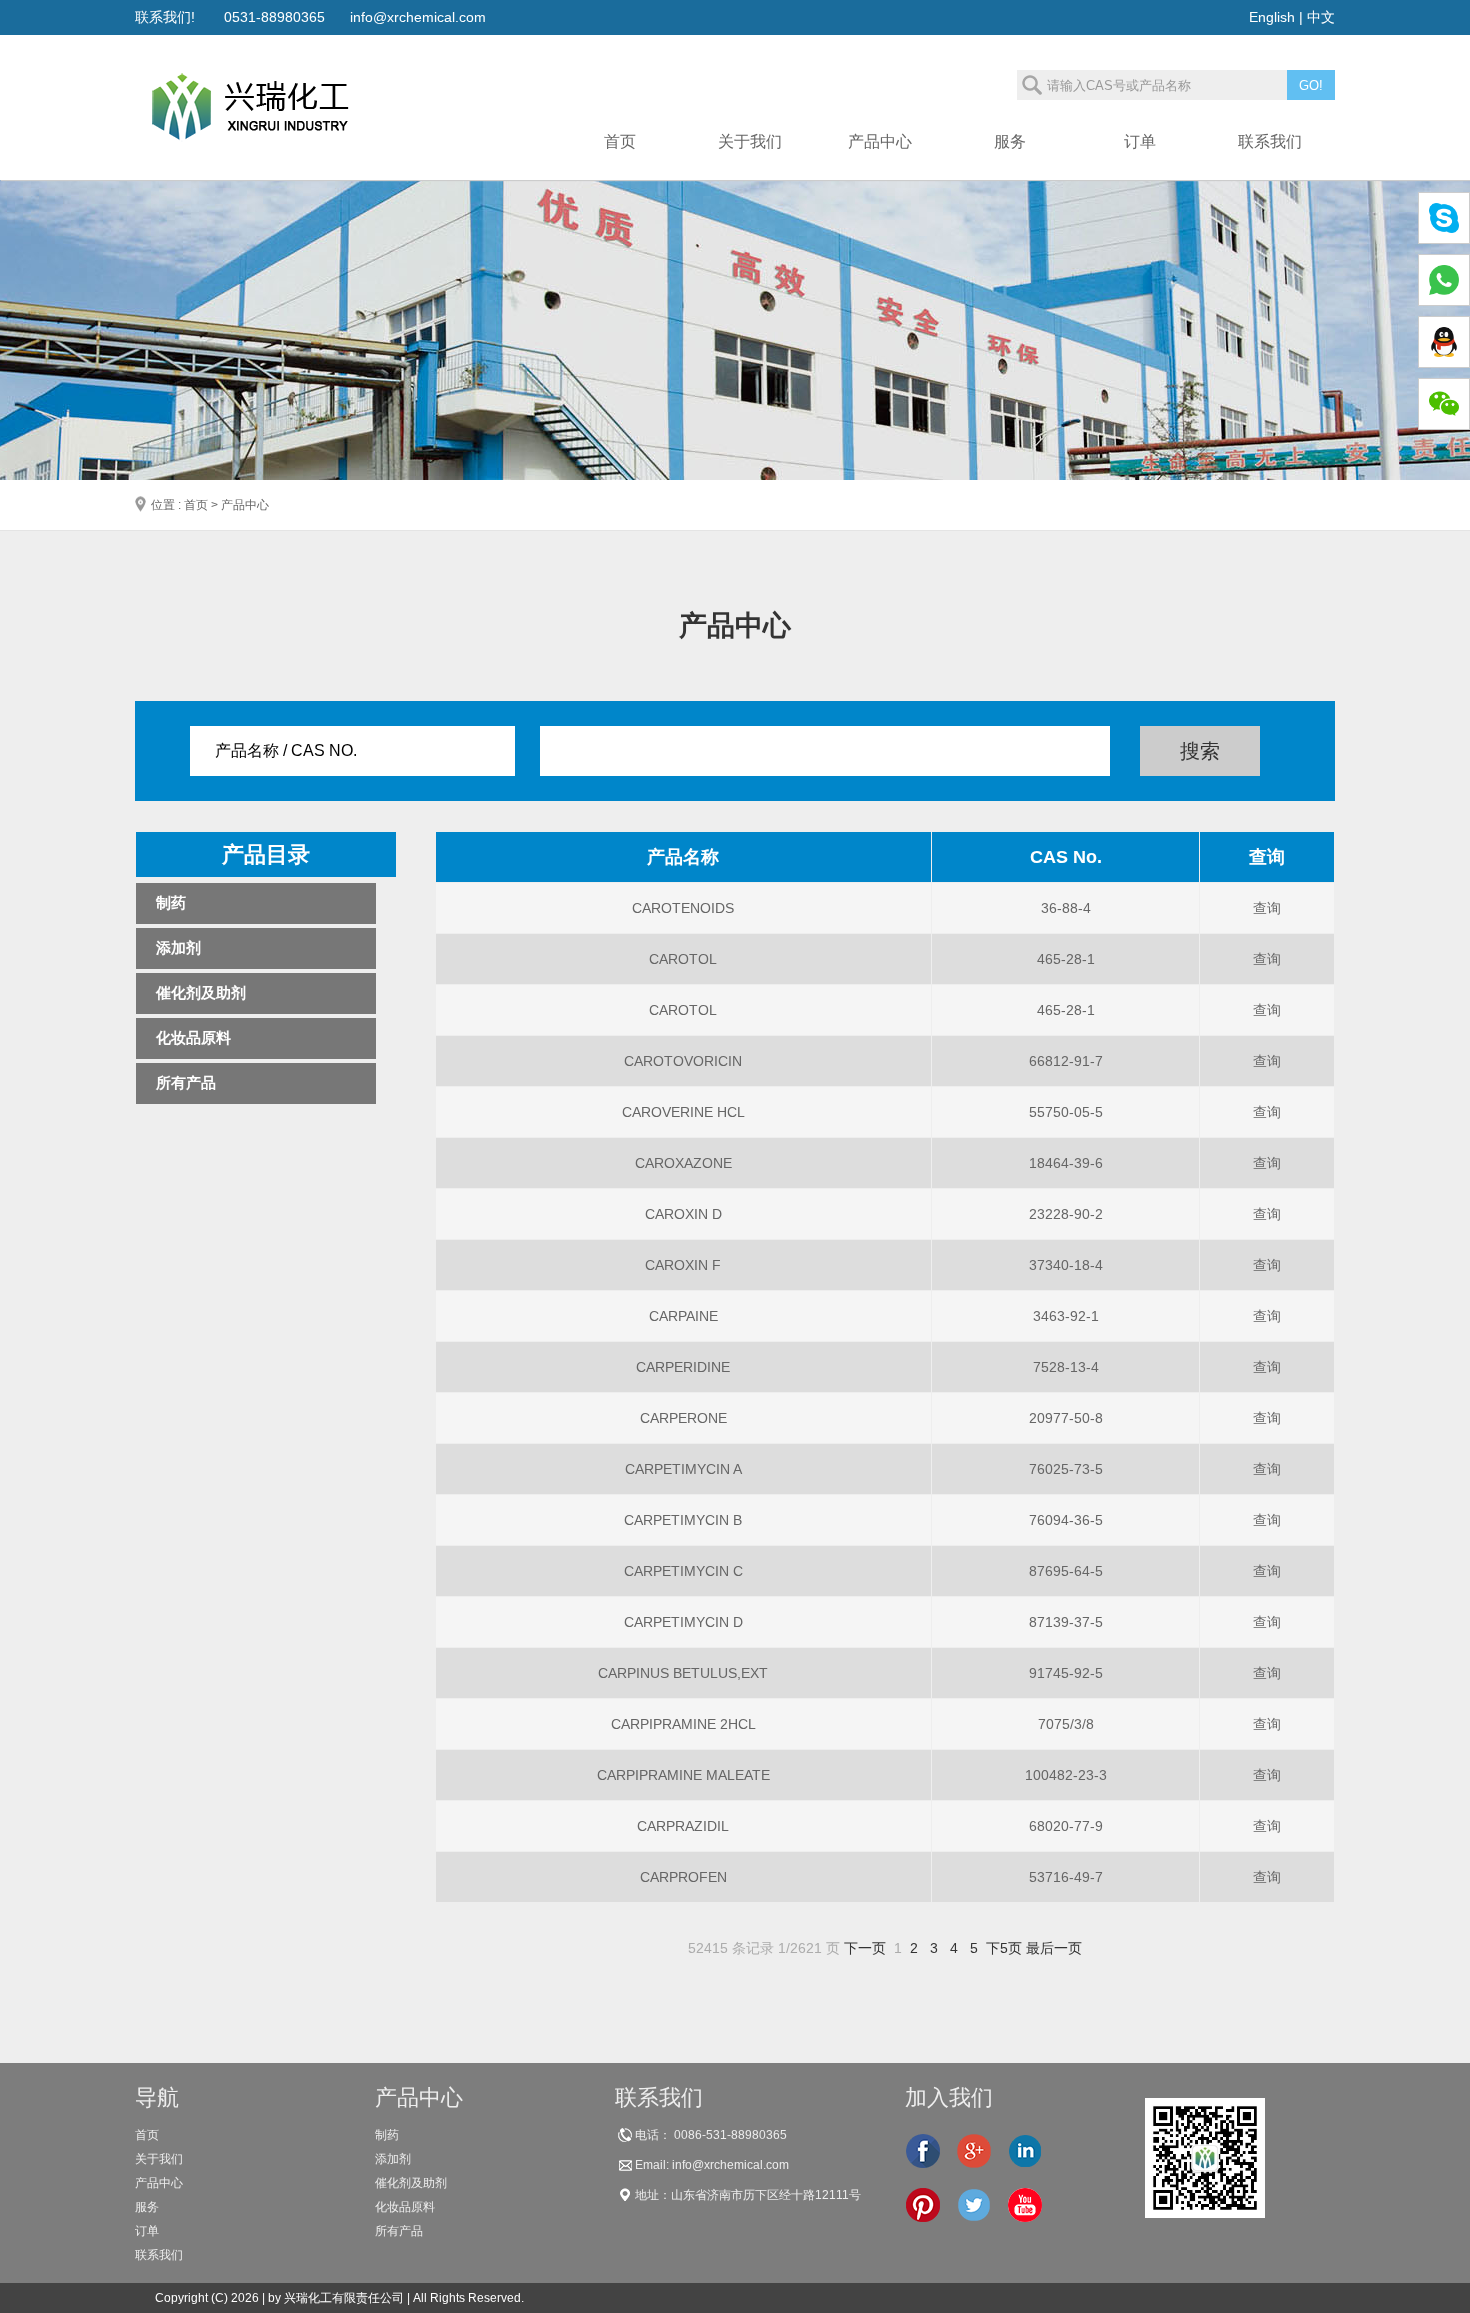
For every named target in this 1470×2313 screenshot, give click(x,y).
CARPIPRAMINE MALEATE (683, 1775)
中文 (1321, 17)
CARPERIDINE (683, 1367)
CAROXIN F (683, 1265)
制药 (171, 902)
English (1272, 17)
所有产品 (186, 1082)
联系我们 (159, 2255)
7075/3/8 (1066, 1724)
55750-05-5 (1066, 1112)
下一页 (865, 1948)
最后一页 (1054, 1948)
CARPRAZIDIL (683, 1826)
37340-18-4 (1066, 1265)
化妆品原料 (193, 1037)
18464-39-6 (1066, 1163)
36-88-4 (1066, 908)
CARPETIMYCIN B (683, 1520)
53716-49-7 (1066, 1877)
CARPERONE (683, 1418)
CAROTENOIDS (683, 908)
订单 (147, 2231)
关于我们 (159, 2159)
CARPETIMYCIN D (683, 1622)
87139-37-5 (1066, 1622)
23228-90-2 (1066, 1214)
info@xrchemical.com (418, 17)
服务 (147, 2207)
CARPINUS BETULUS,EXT (683, 1673)
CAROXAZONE (683, 1163)
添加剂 (178, 947)
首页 (147, 2135)
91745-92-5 (1066, 1673)
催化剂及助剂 (201, 992)
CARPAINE (683, 1316)
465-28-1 (1066, 959)
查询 (1267, 908)
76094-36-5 (1066, 1520)
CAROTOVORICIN (683, 1061)
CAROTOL (683, 959)
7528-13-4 (1066, 1367)
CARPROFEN (683, 1877)
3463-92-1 (1066, 1316)
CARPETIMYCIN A (683, 1469)
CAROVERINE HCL (683, 1112)
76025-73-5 (1066, 1469)
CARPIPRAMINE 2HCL (683, 1724)
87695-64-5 (1066, 1571)
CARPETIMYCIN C (683, 1571)
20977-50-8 (1066, 1418)
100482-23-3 (1066, 1775)
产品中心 (159, 2183)
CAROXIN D (683, 1214)
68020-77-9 (1066, 1826)
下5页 (1004, 1948)
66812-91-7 (1066, 1061)
